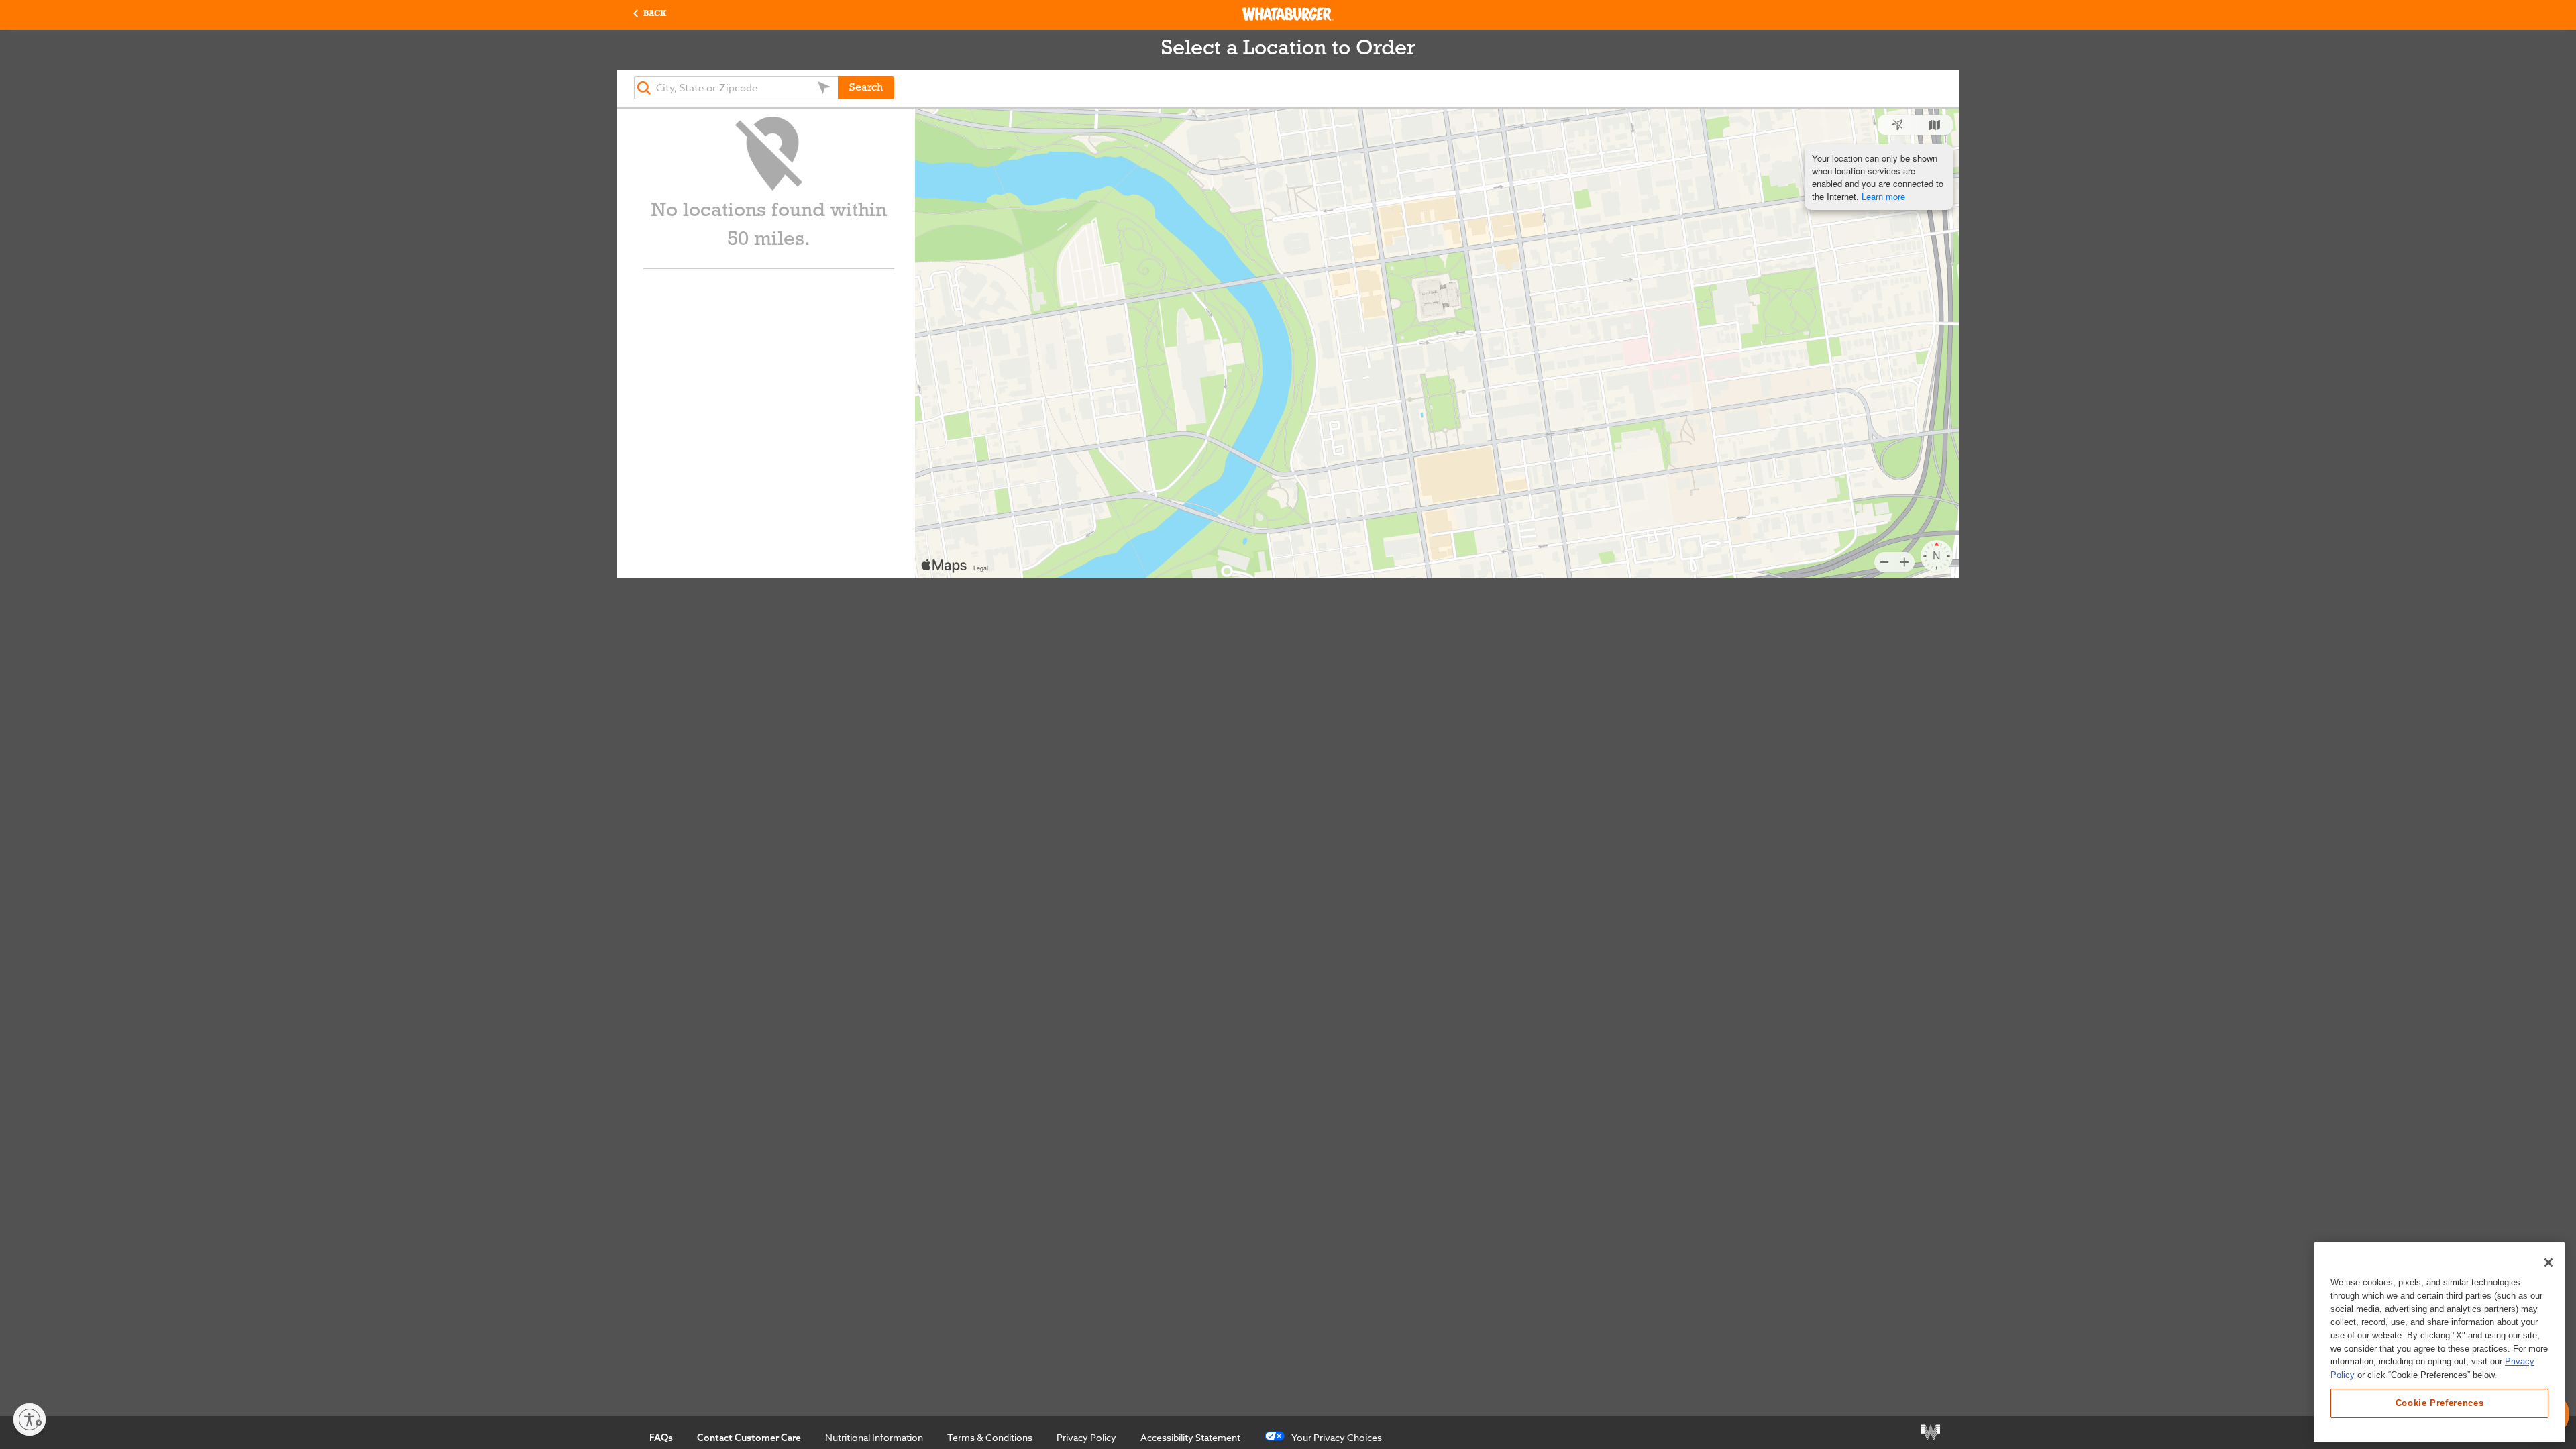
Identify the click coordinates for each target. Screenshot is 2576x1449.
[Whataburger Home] (1288, 14)
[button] (650, 14)
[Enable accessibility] (30, 1419)
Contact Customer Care (749, 1438)
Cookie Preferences (2440, 1403)
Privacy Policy (1086, 1437)
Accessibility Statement (1190, 1437)
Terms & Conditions (990, 1437)
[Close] (2548, 1263)
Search (866, 88)
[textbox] (736, 88)
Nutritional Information (874, 1437)
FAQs (661, 1438)
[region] (2439, 1342)
